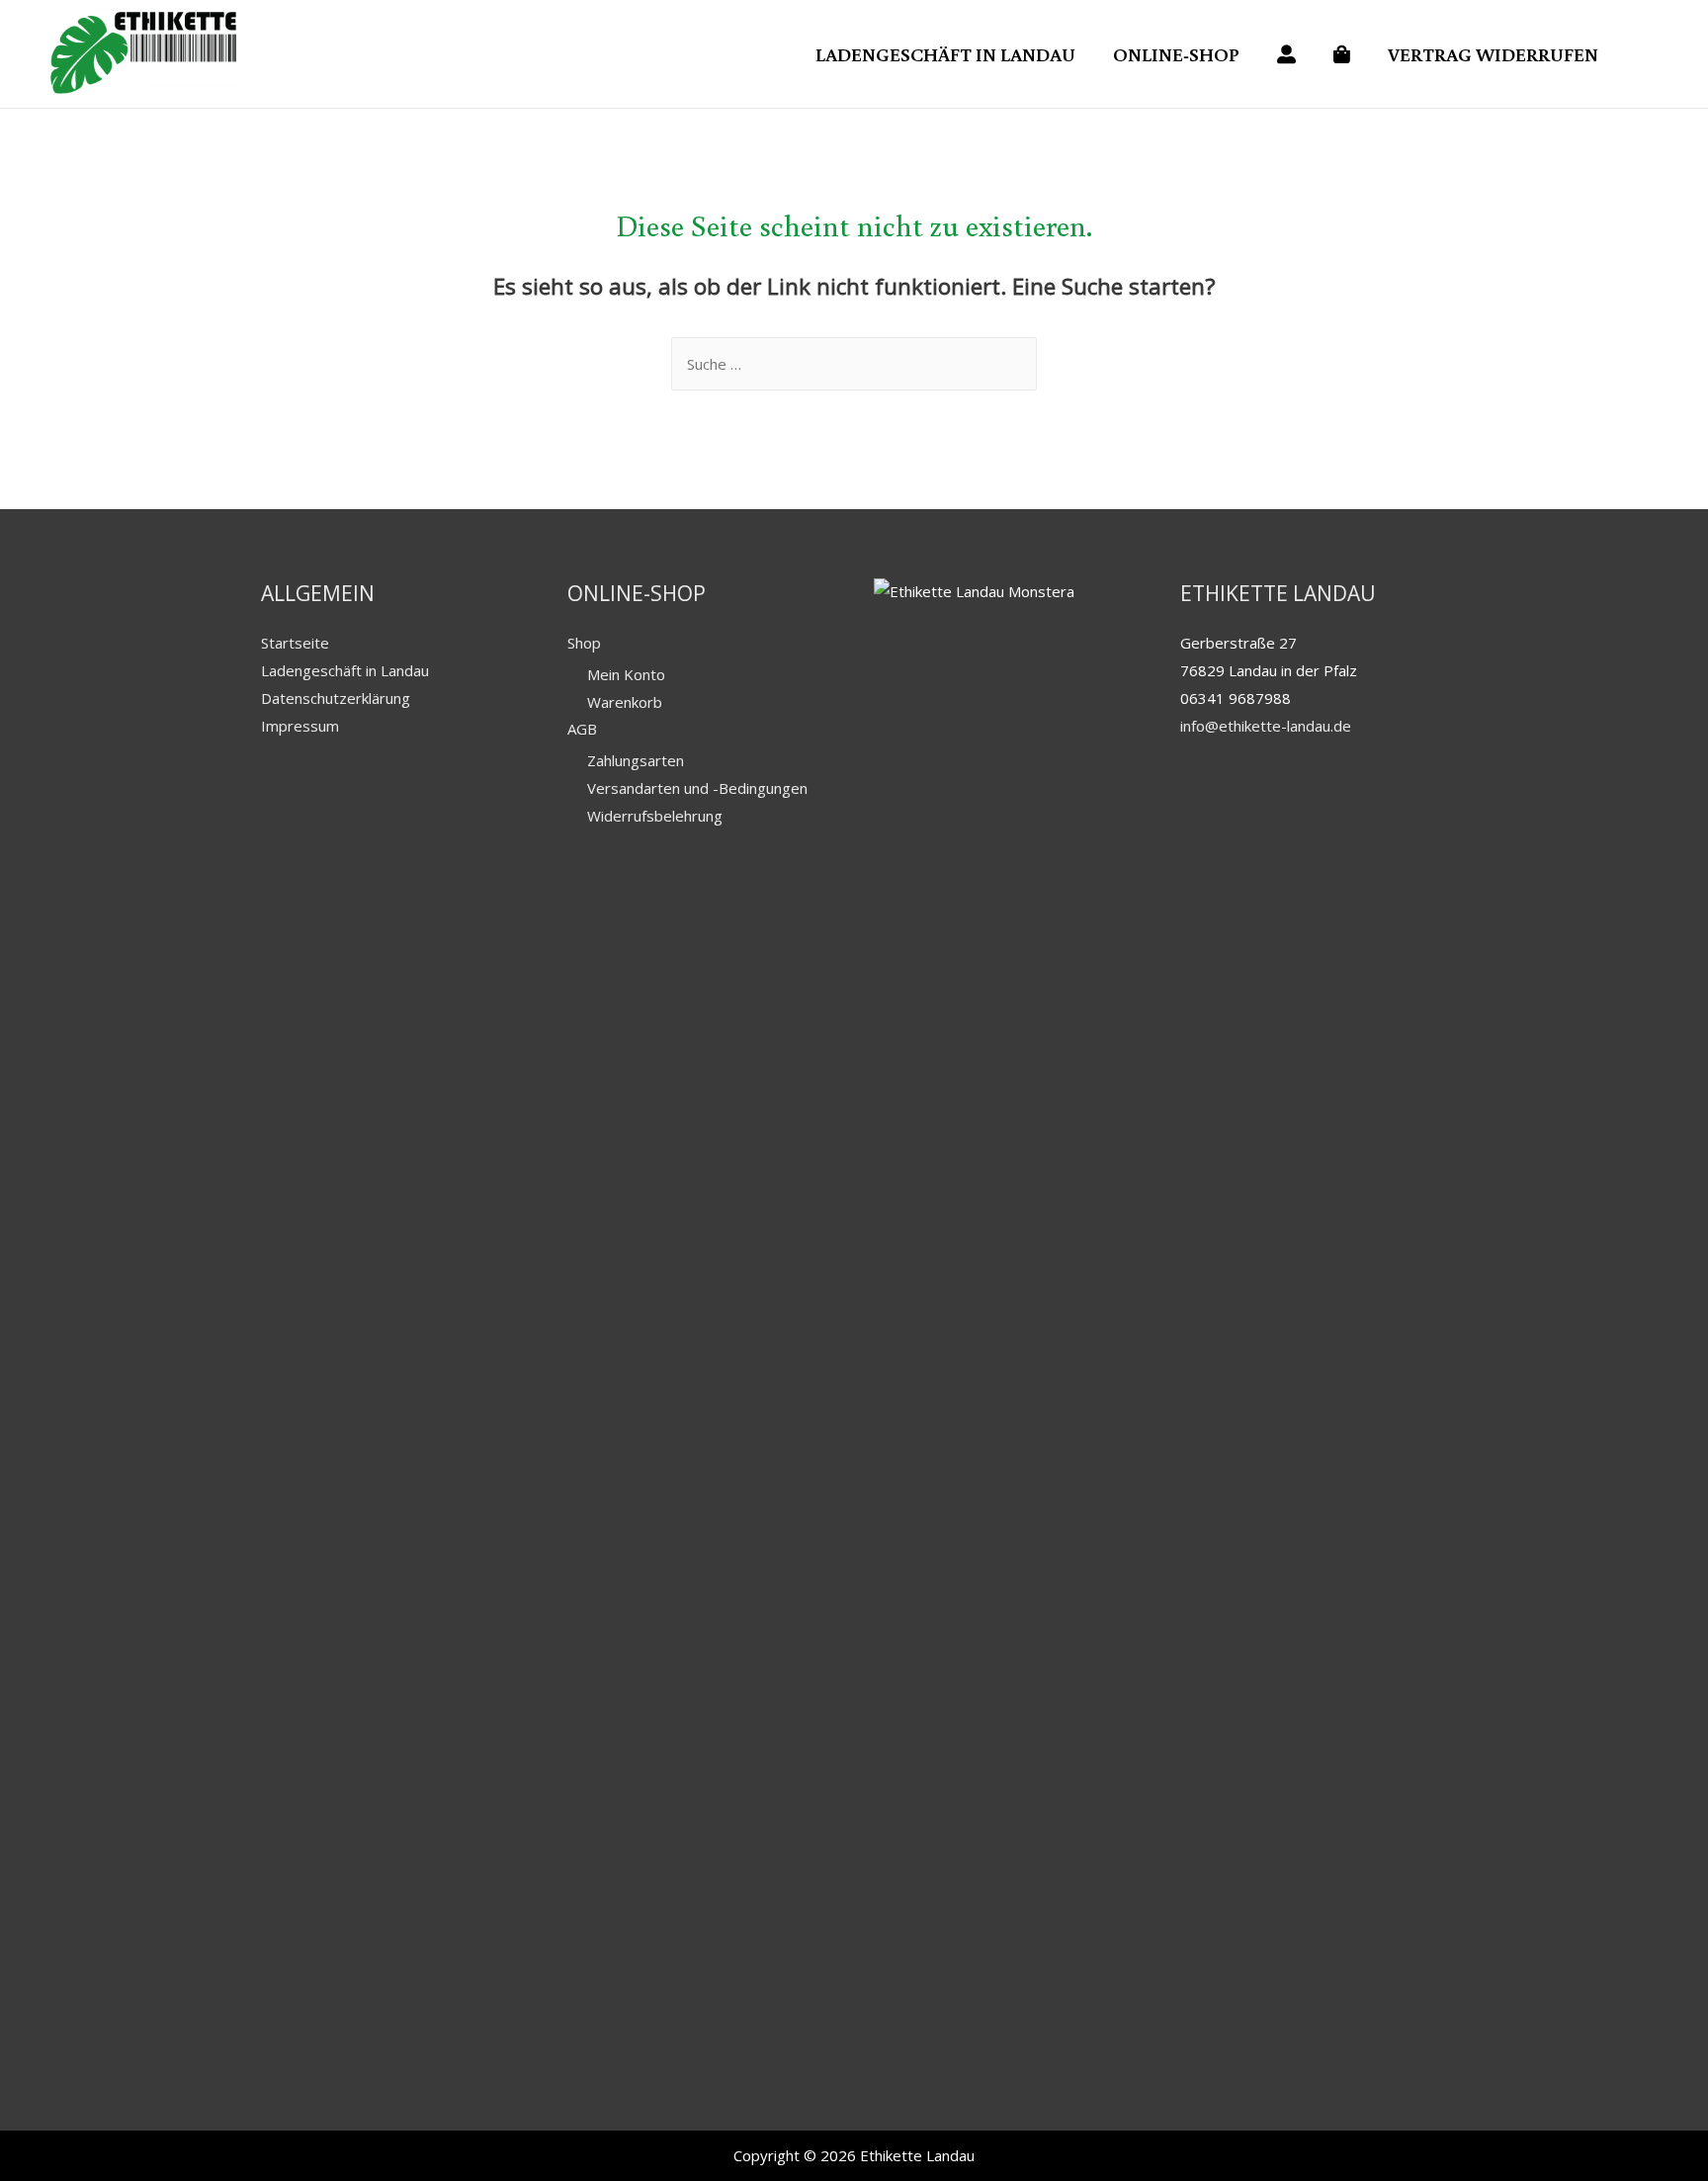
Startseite (295, 643)
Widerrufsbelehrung (655, 816)
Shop (584, 643)
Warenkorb (625, 702)
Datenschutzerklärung (336, 698)
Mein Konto (626, 674)
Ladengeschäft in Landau (345, 670)
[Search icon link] (1645, 54)
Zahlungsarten (636, 760)
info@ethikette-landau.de (1266, 726)
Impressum (300, 726)
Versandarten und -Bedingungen (697, 788)
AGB (582, 729)
